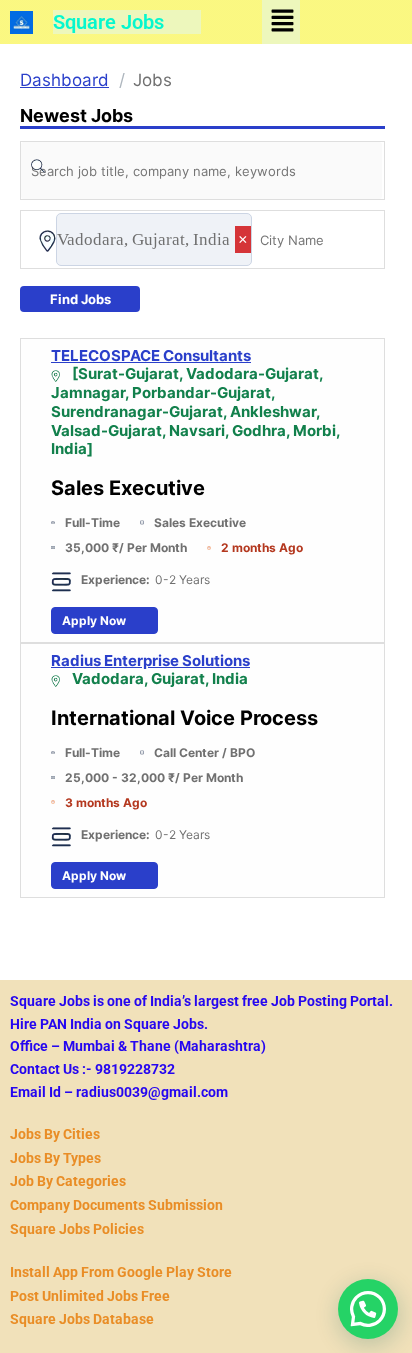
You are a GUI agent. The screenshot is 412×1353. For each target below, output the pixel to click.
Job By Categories (68, 1181)
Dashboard (64, 80)
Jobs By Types (55, 1158)
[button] (282, 21)
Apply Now (94, 620)
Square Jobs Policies (77, 1229)
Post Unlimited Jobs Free (90, 1296)
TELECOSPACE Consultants (151, 356)
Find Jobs (80, 299)
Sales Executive (128, 488)
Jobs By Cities (55, 1134)
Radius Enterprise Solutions (150, 661)
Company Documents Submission (116, 1205)
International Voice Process (184, 718)
